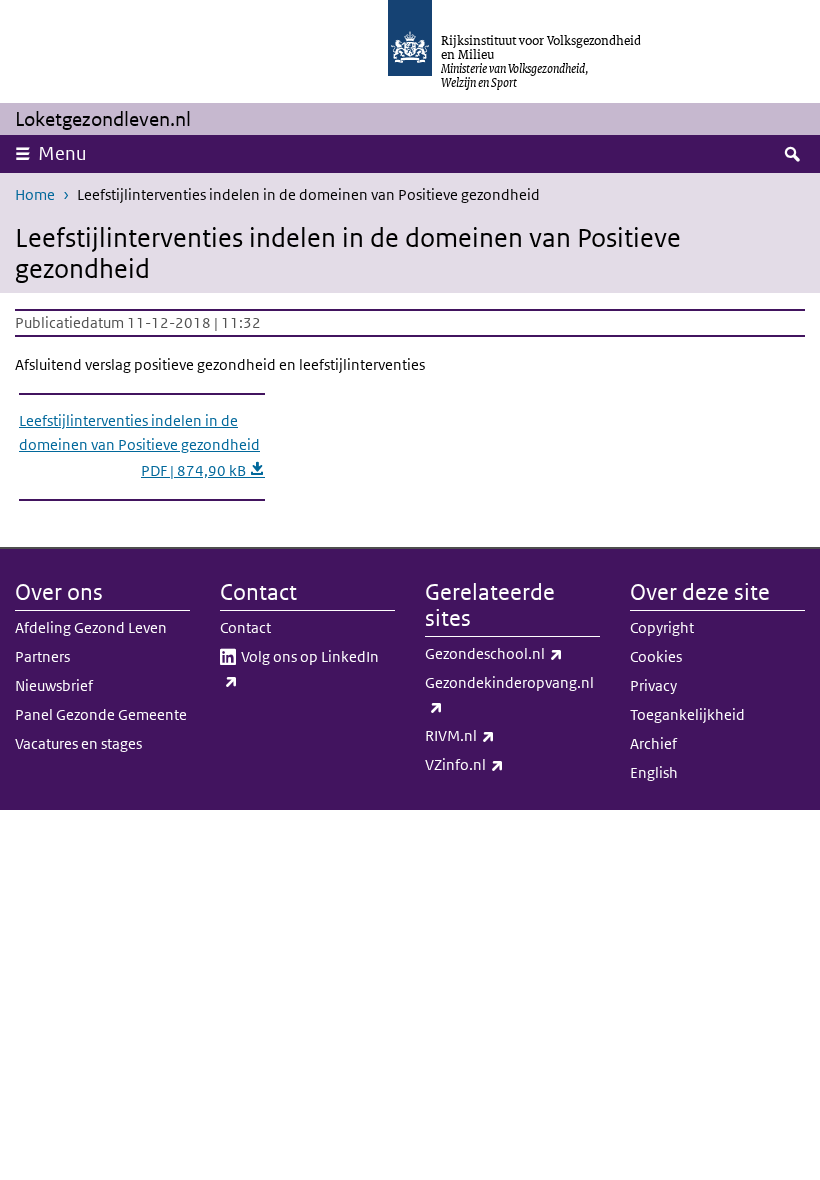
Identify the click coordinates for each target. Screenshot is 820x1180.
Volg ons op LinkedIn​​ (308, 668)
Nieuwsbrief (54, 685)
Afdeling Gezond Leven (91, 627)
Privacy (653, 685)
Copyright (662, 627)
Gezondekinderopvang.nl (509, 694)
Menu (62, 153)
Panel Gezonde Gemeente (101, 714)
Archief (653, 743)
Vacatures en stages (78, 743)
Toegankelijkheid (687, 714)
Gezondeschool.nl (512, 653)
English (654, 772)
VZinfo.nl (508, 764)
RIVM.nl (504, 735)
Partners (42, 656)
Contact (245, 627)
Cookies (656, 656)
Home (35, 194)
